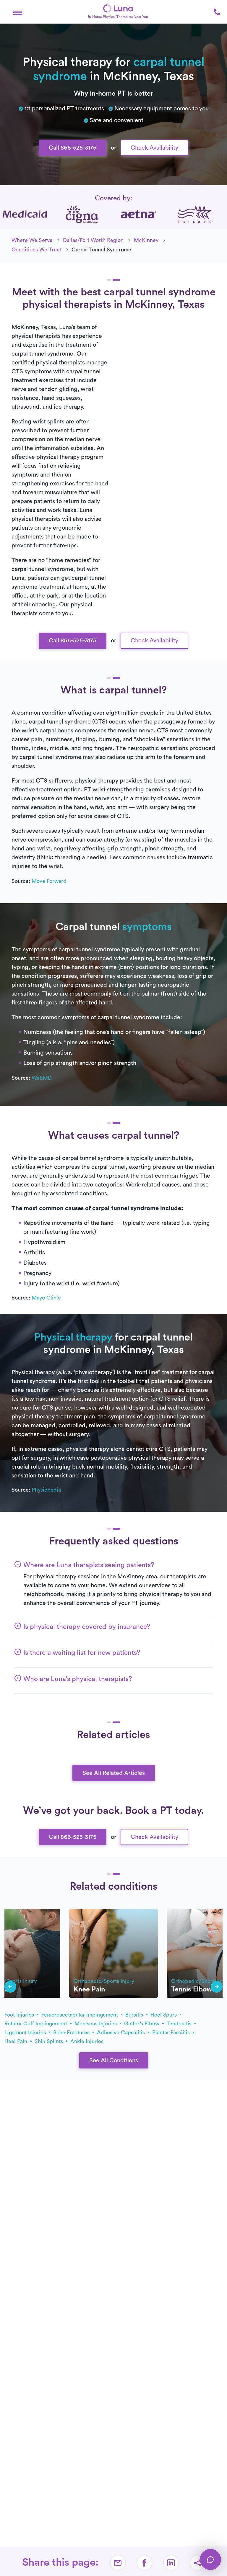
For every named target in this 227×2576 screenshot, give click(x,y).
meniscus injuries (96, 2024)
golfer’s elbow (142, 2024)
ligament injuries (26, 2032)
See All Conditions (114, 2061)
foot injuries (20, 2015)
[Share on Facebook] (145, 2563)
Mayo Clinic (46, 1298)
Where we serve (32, 240)
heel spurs (164, 2015)
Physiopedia (46, 1490)
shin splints (50, 2041)
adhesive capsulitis (122, 2032)
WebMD (42, 1078)
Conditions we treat (36, 250)
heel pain (17, 2041)
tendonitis (180, 2024)
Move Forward (49, 881)
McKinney (146, 240)
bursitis (135, 2015)
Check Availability (154, 148)
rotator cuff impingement (37, 2024)
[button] (18, 12)
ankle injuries (87, 2041)
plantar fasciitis (172, 2032)
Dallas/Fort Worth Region (93, 240)
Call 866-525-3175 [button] (73, 148)
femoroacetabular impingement (80, 2015)
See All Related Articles (114, 1773)
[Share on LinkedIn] (171, 2563)
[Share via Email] (118, 2563)
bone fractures (72, 2032)
